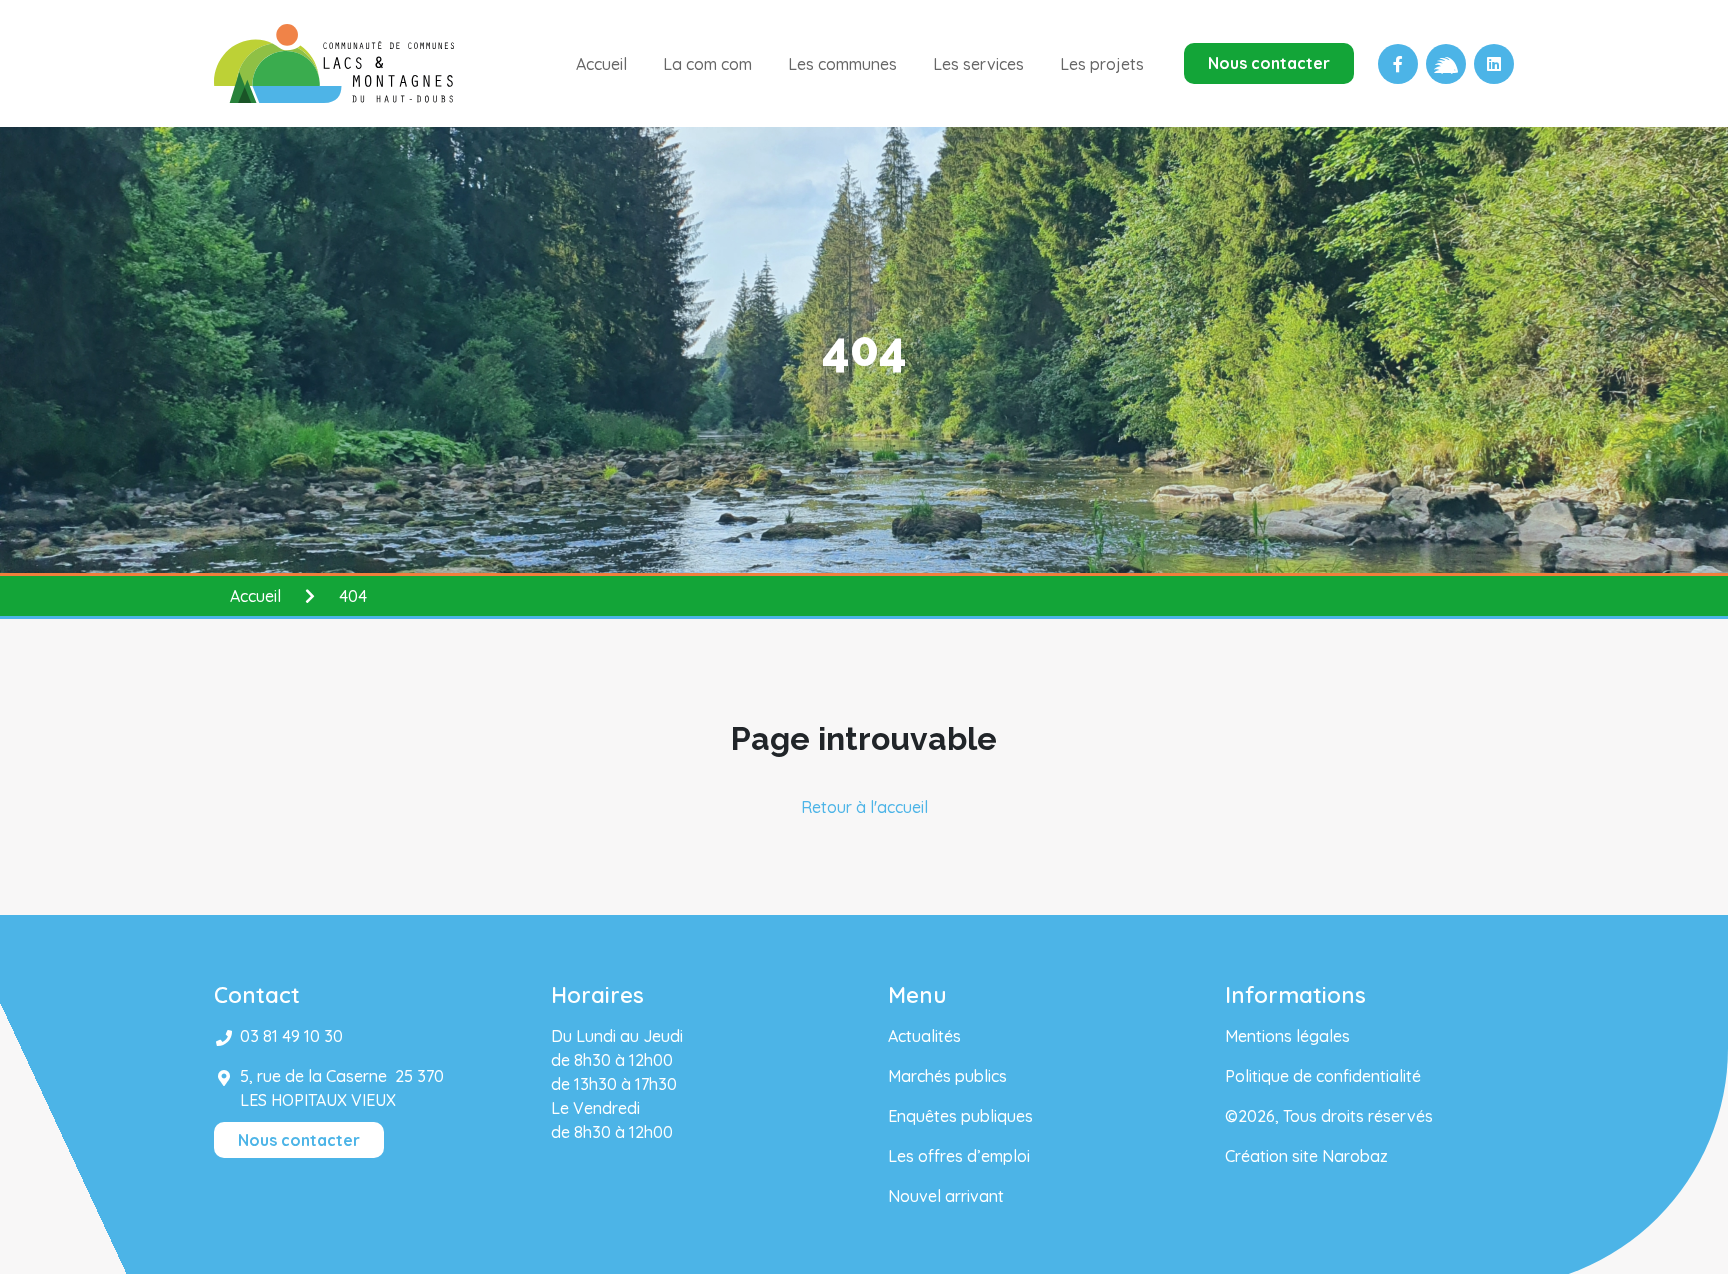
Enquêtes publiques (960, 1116)
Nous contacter (1269, 63)
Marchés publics (947, 1076)
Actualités (924, 1036)
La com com (707, 64)
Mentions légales (1287, 1036)
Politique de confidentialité (1323, 1076)
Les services (978, 64)
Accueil (601, 64)
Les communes (842, 64)
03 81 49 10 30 (291, 1036)
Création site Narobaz (1306, 1156)
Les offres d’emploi (959, 1156)
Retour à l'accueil (864, 807)
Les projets (1102, 64)
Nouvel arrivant (946, 1196)
